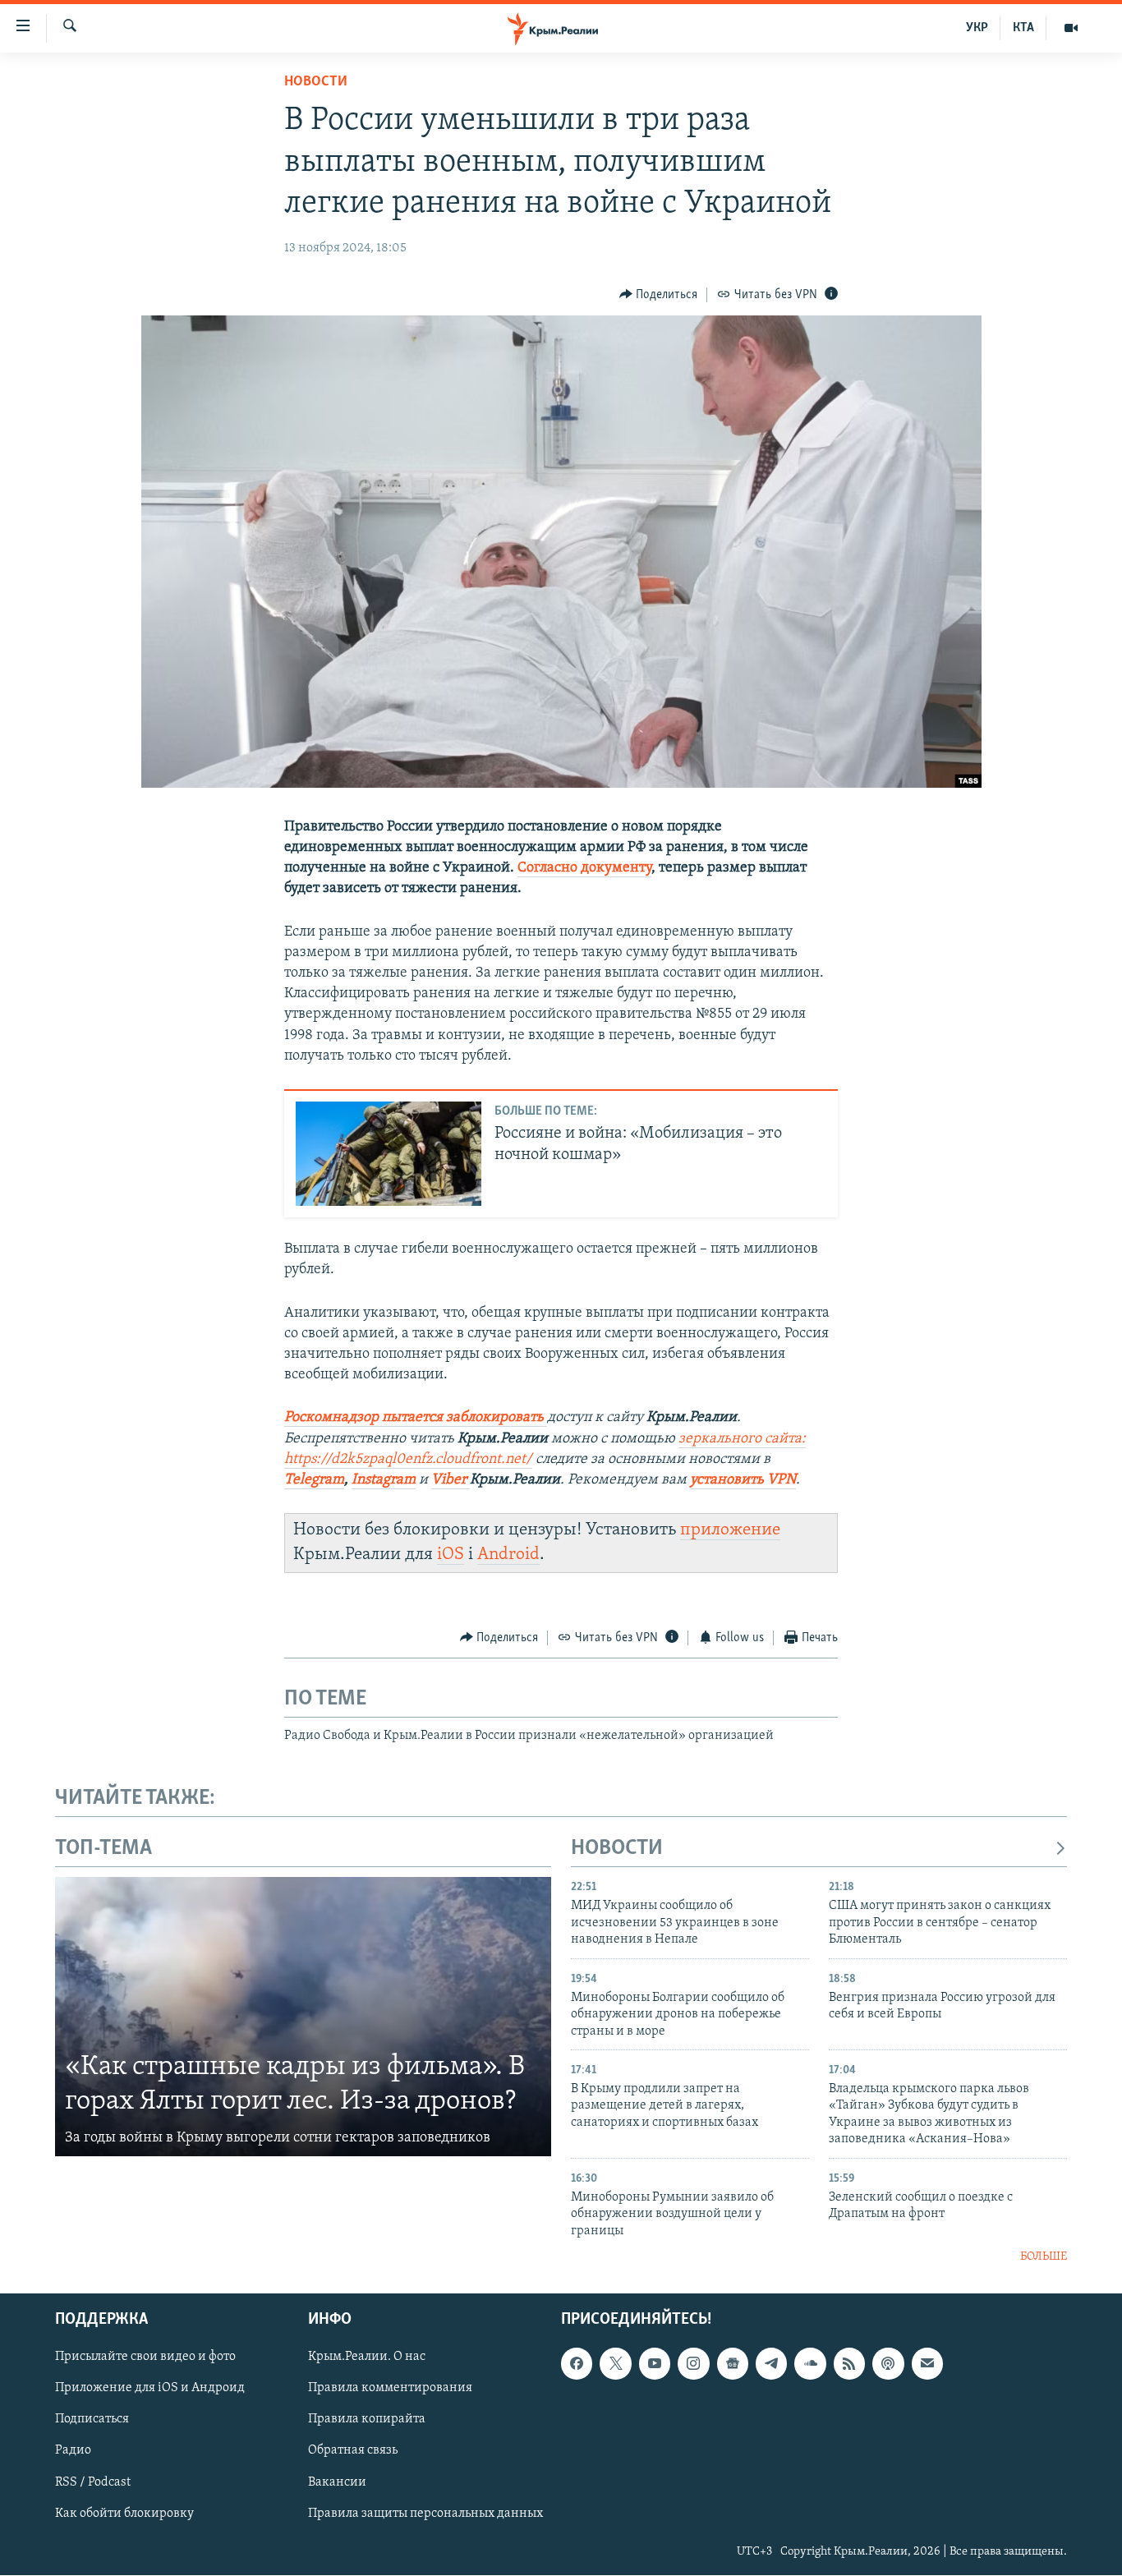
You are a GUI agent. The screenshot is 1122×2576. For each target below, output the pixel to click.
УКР (977, 28)
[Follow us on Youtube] (655, 2364)
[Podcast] (888, 2364)
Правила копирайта (367, 2420)
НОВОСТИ (617, 1849)
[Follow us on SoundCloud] (810, 2364)
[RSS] (849, 2364)
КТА (1023, 28)
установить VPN (743, 1480)
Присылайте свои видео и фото (145, 2357)
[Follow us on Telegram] (771, 2364)
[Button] (659, 295)
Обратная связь (353, 2451)
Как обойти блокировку (124, 2514)
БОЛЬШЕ (1044, 2257)
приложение (730, 1530)
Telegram (314, 1480)
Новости (316, 82)
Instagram (384, 1480)
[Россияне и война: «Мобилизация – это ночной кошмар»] (389, 1154)
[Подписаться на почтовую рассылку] (927, 2364)
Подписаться (92, 2420)
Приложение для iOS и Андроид (150, 2389)
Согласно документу (584, 868)
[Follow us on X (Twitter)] (615, 2364)
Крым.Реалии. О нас (367, 2357)
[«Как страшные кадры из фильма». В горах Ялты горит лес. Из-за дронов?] (303, 2017)
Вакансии (337, 2482)
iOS (451, 1555)
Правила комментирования (390, 2389)
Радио (73, 2451)
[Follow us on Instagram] (693, 2364)
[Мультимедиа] (1071, 28)
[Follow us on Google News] (733, 2364)
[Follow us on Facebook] (577, 2364)
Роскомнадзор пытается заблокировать (416, 1418)
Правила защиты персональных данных (425, 2514)
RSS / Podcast (93, 2482)
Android (508, 1555)
